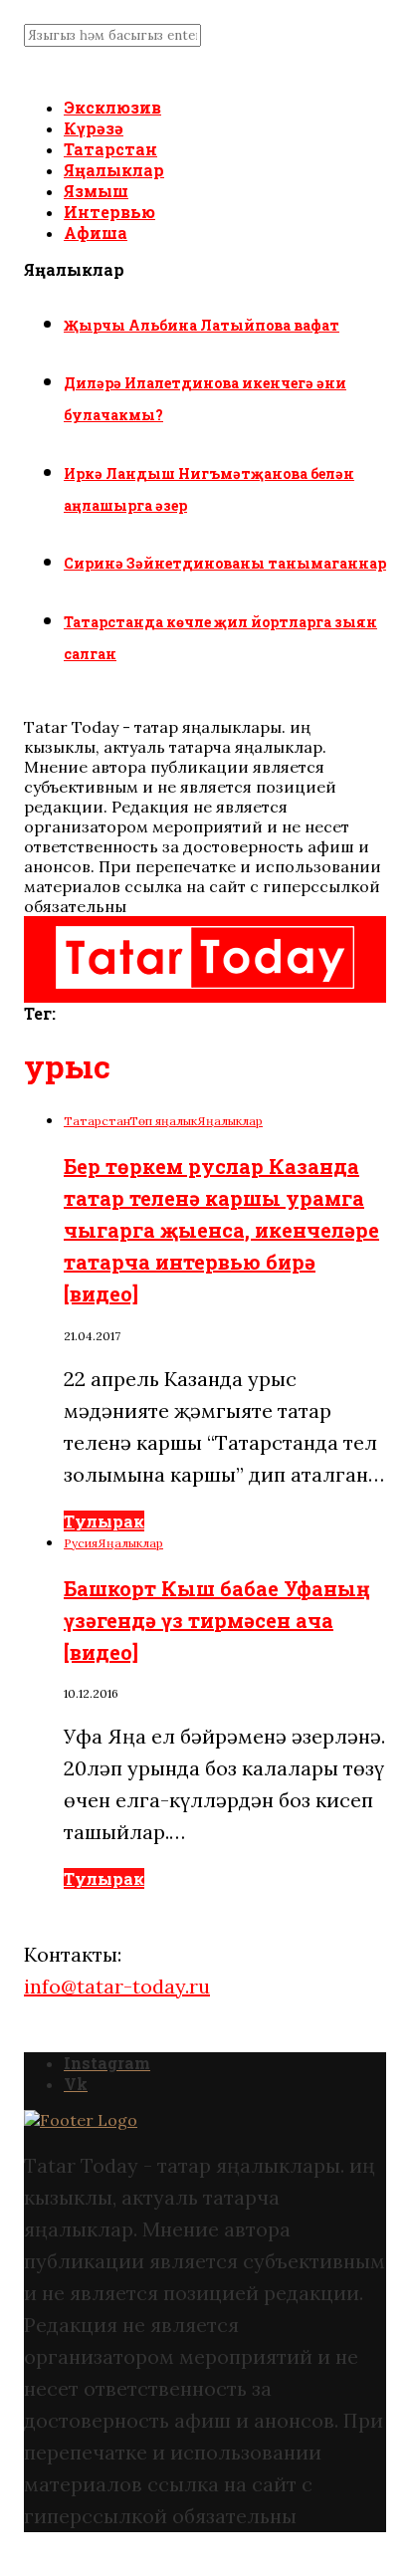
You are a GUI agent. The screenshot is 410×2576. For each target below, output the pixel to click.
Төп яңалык (163, 1121)
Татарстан (110, 149)
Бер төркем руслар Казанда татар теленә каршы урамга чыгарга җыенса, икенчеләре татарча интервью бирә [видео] (221, 1230)
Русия (81, 1543)
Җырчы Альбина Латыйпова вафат (202, 325)
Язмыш (96, 191)
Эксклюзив (112, 107)
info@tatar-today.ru (117, 1986)
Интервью (109, 212)
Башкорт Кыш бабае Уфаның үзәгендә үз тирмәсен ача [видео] (217, 1620)
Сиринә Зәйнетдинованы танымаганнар (225, 563)
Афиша (96, 233)
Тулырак (104, 1521)
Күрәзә (94, 128)
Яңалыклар (114, 170)
